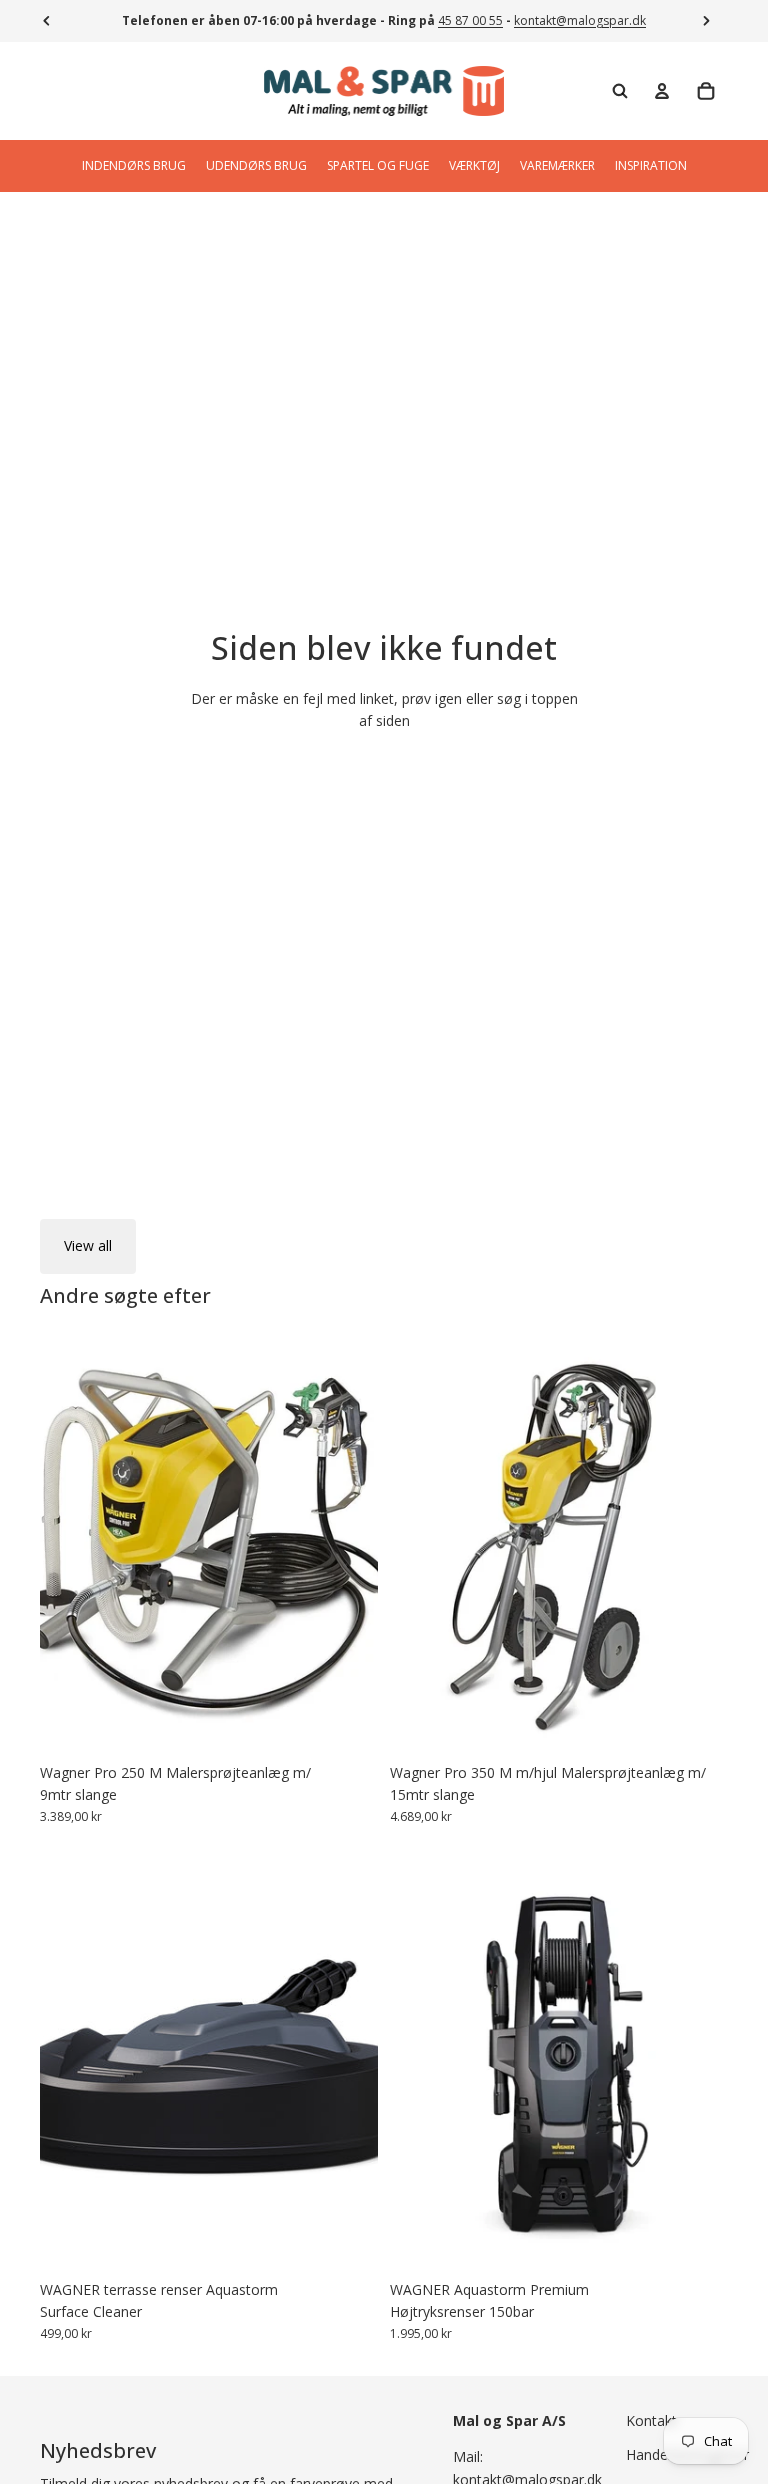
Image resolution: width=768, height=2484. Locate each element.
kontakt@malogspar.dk (580, 20)
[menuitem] (134, 166)
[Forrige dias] (70, 2060)
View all (88, 1245)
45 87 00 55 (470, 20)
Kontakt (651, 2420)
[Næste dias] (348, 2060)
